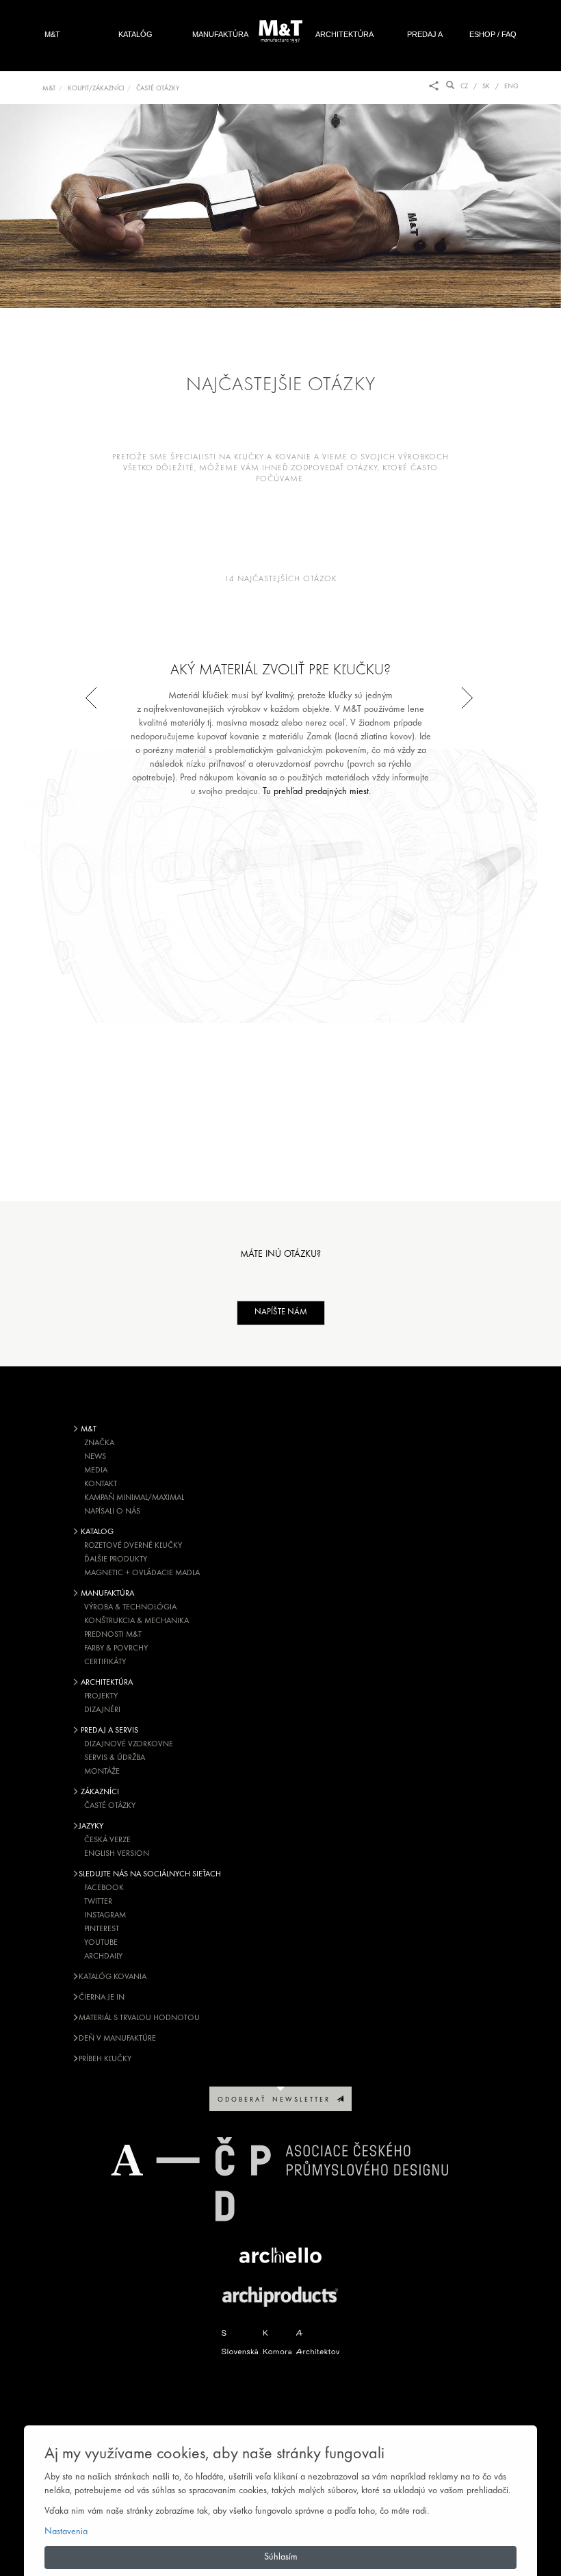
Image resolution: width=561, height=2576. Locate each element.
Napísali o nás (112, 1512)
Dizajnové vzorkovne (129, 1744)
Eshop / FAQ (493, 34)
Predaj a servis (425, 49)
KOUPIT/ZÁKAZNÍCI (96, 89)
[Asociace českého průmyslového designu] (280, 2179)
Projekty (101, 1696)
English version (117, 1854)
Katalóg (135, 34)
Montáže (102, 1772)
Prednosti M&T (113, 1635)
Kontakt (101, 1484)
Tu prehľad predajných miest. (317, 792)
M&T (52, 34)
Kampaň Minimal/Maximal (134, 1498)
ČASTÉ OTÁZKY (158, 89)
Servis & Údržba (115, 1758)
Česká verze (107, 1840)
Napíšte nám (281, 1312)
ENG (511, 87)
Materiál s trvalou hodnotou (139, 2018)
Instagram (105, 1915)
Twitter (98, 1902)
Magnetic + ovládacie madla (142, 1573)
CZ (464, 87)
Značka (99, 1443)
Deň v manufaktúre (117, 2039)
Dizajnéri (102, 1710)
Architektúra (344, 34)
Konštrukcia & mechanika (136, 1621)
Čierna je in (102, 1998)
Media (96, 1470)
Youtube (101, 1943)
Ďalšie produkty (116, 1559)
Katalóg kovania (113, 1977)
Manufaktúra (220, 34)
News (95, 1457)
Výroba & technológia (130, 1607)
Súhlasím (281, 2557)
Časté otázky (110, 1806)
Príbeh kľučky (105, 2059)
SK (486, 87)
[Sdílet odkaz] (434, 87)
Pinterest (102, 1929)
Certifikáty (105, 1662)
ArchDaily (103, 1956)
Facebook (104, 1888)
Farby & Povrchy (116, 1648)
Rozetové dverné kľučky (133, 1546)
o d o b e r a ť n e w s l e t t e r (277, 2100)
